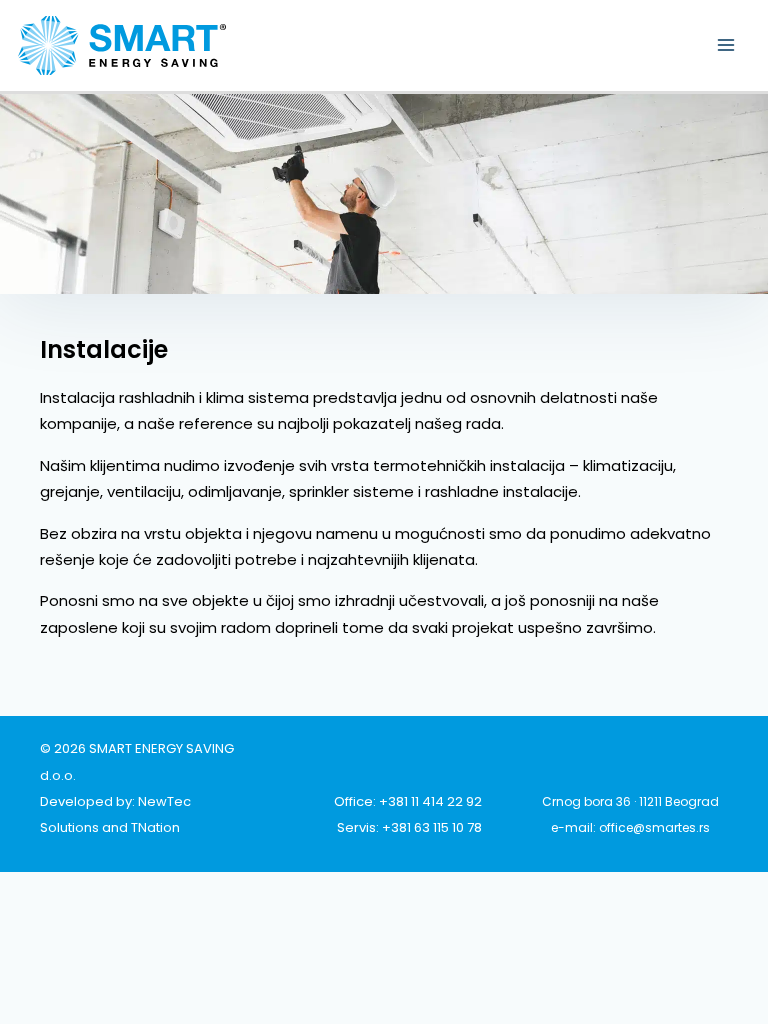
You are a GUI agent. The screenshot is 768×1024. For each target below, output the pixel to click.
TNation (155, 827)
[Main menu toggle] (726, 45)
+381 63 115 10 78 (432, 827)
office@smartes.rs (654, 827)
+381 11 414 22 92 (430, 801)
